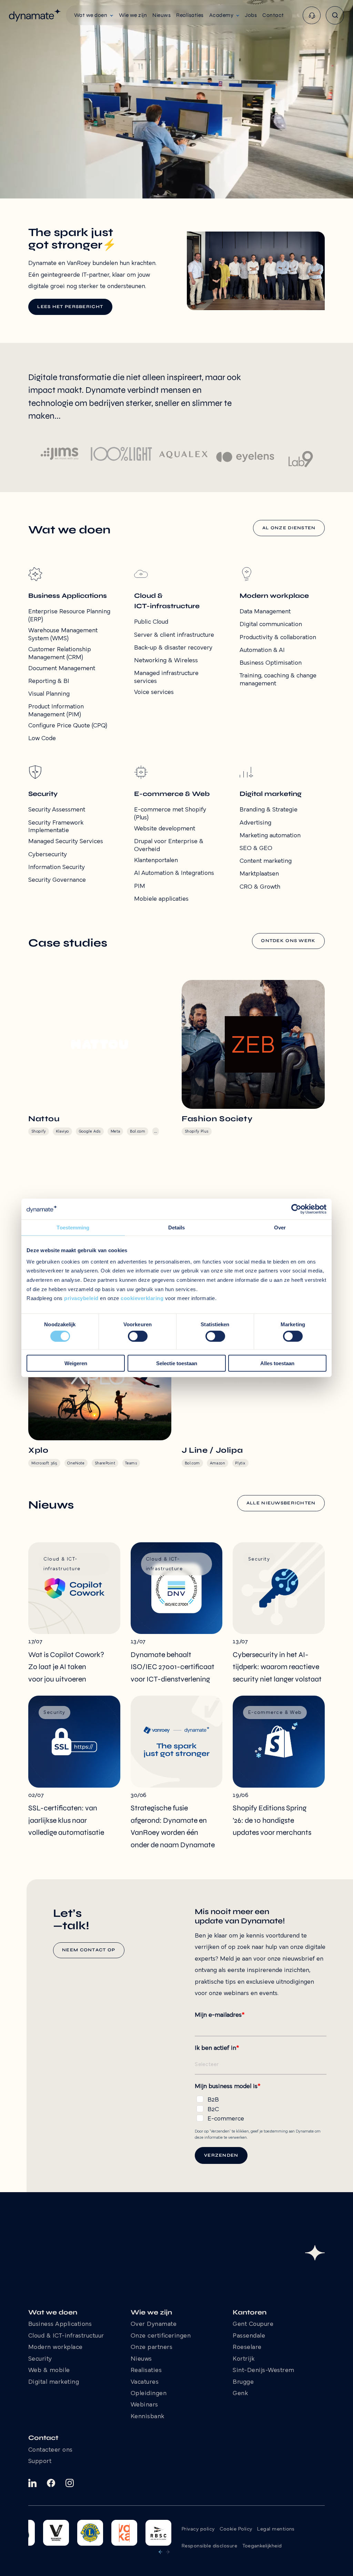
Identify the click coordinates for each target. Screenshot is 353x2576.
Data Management (265, 612)
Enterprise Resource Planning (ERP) (69, 616)
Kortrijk (244, 2359)
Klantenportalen (156, 861)
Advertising (255, 823)
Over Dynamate (154, 2324)
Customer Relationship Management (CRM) (60, 654)
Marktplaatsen (259, 874)
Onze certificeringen (161, 2336)
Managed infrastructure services (166, 677)
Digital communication (271, 625)
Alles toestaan (277, 1363)
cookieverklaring (142, 1298)
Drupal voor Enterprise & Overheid (169, 846)
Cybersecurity (48, 855)
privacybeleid (81, 1298)
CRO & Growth (260, 887)
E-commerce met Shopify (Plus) (170, 814)
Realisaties (146, 2371)
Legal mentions (276, 2529)
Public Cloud (151, 622)
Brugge (243, 2382)
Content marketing (266, 861)
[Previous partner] (160, 2552)
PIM (140, 886)
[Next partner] (168, 2552)
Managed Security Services (66, 842)
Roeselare (247, 2348)
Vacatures (145, 2382)
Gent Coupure (253, 2324)
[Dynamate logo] (35, 15)
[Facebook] (51, 2483)
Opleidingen (149, 2394)
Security (40, 2359)
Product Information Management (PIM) (56, 711)
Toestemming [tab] (73, 1228)
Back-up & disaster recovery (173, 648)
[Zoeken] (335, 15)
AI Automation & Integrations (174, 873)
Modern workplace (56, 2348)
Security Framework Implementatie (56, 827)
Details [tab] (177, 1228)
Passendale (249, 2336)
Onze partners (152, 2348)
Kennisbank (148, 2417)
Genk (240, 2394)
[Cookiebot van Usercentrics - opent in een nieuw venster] (296, 1209)
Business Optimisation (271, 663)
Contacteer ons (51, 2450)
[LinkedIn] (32, 2483)
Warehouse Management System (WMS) (63, 635)
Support (40, 2462)
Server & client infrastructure (174, 635)
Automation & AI (262, 650)
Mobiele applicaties (161, 899)
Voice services (154, 692)
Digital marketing (54, 2382)
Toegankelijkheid (262, 2546)
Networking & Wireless (166, 661)
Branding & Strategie (269, 810)
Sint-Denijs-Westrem (264, 2371)
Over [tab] (280, 1228)
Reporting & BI (49, 681)
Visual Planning (49, 694)
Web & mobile (49, 2371)
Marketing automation (270, 836)
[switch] (138, 1336)
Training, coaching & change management (278, 680)
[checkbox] (261, 2108)
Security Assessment (57, 810)
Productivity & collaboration (278, 638)
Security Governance (57, 880)
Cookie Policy (236, 2529)
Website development (165, 829)
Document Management (62, 669)
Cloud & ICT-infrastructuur (66, 2336)
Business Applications (60, 2324)
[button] (94, 15)
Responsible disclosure (209, 2546)
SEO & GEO (256, 849)
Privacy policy (198, 2529)
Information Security (57, 867)
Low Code (42, 739)
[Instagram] (70, 2483)
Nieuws (141, 2359)
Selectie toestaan (177, 1363)
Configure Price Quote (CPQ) (68, 726)
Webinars (144, 2405)
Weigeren (76, 1363)
